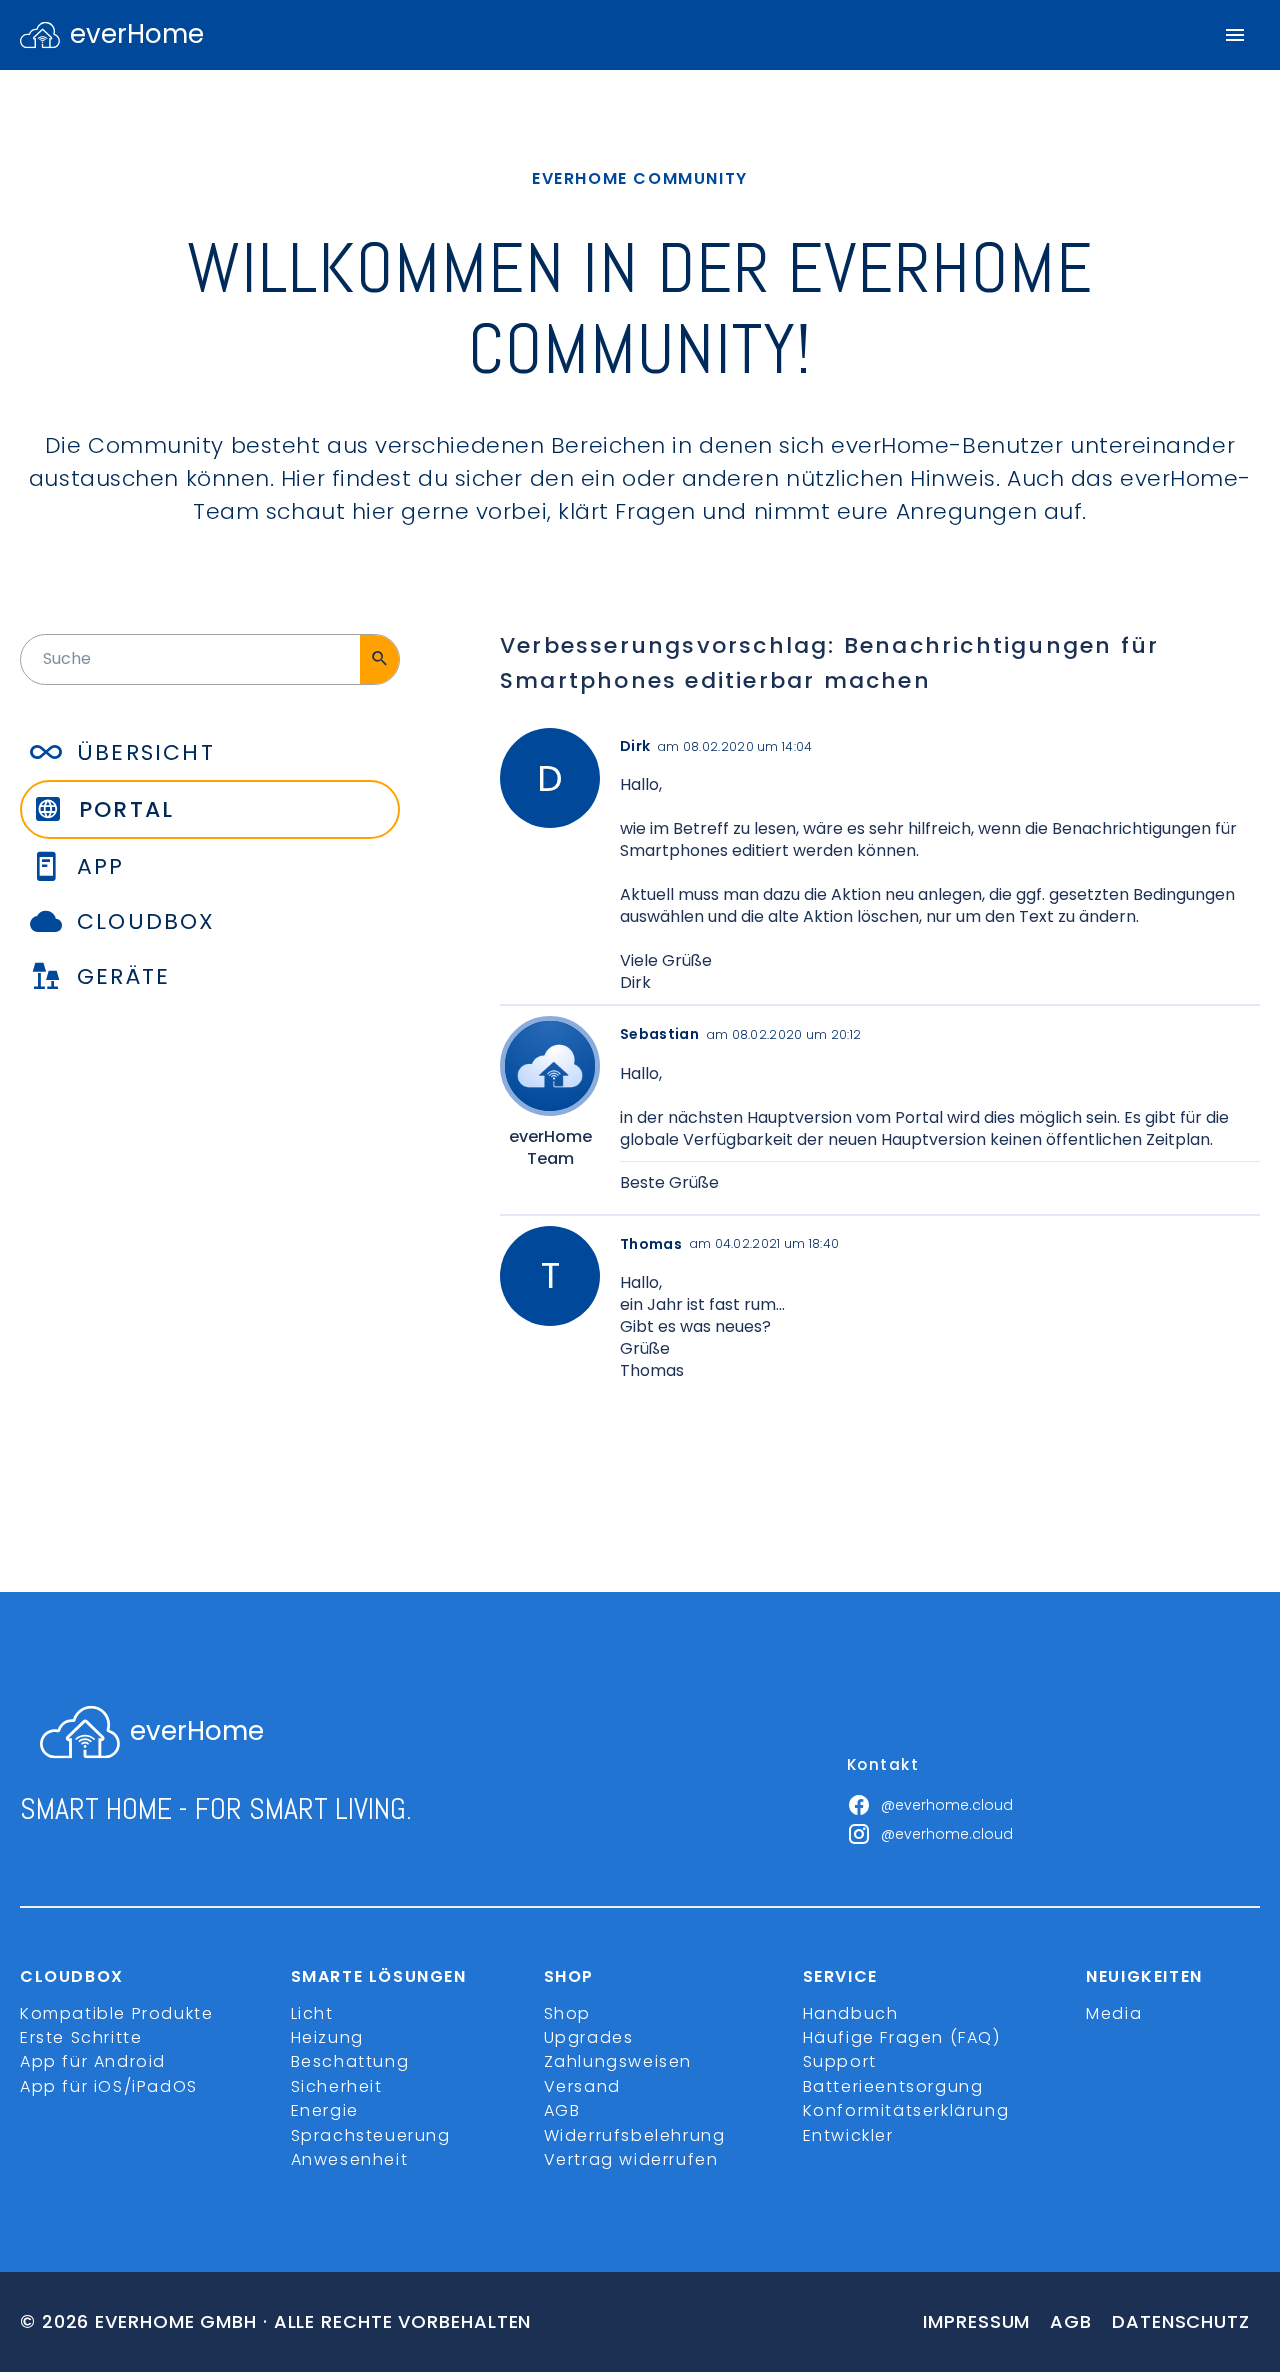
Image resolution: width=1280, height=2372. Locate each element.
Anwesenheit (350, 2159)
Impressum (976, 2321)
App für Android (93, 2061)
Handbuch (851, 2013)
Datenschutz (1181, 2321)
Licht (312, 2013)
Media (1114, 2013)
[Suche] (379, 659)
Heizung (327, 2037)
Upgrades (589, 2037)
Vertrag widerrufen (631, 2159)
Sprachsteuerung (371, 2135)
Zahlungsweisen (618, 2061)
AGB (562, 2110)
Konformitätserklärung (906, 2110)
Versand (582, 2086)
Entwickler (848, 2135)
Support (840, 2061)
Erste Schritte (81, 2037)
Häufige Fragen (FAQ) (902, 2037)
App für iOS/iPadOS (109, 2086)
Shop (567, 2013)
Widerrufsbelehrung (635, 2135)
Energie (325, 2110)
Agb (1071, 2321)
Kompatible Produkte (116, 2013)
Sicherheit (337, 2086)
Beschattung (350, 2061)
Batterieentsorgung (893, 2086)
